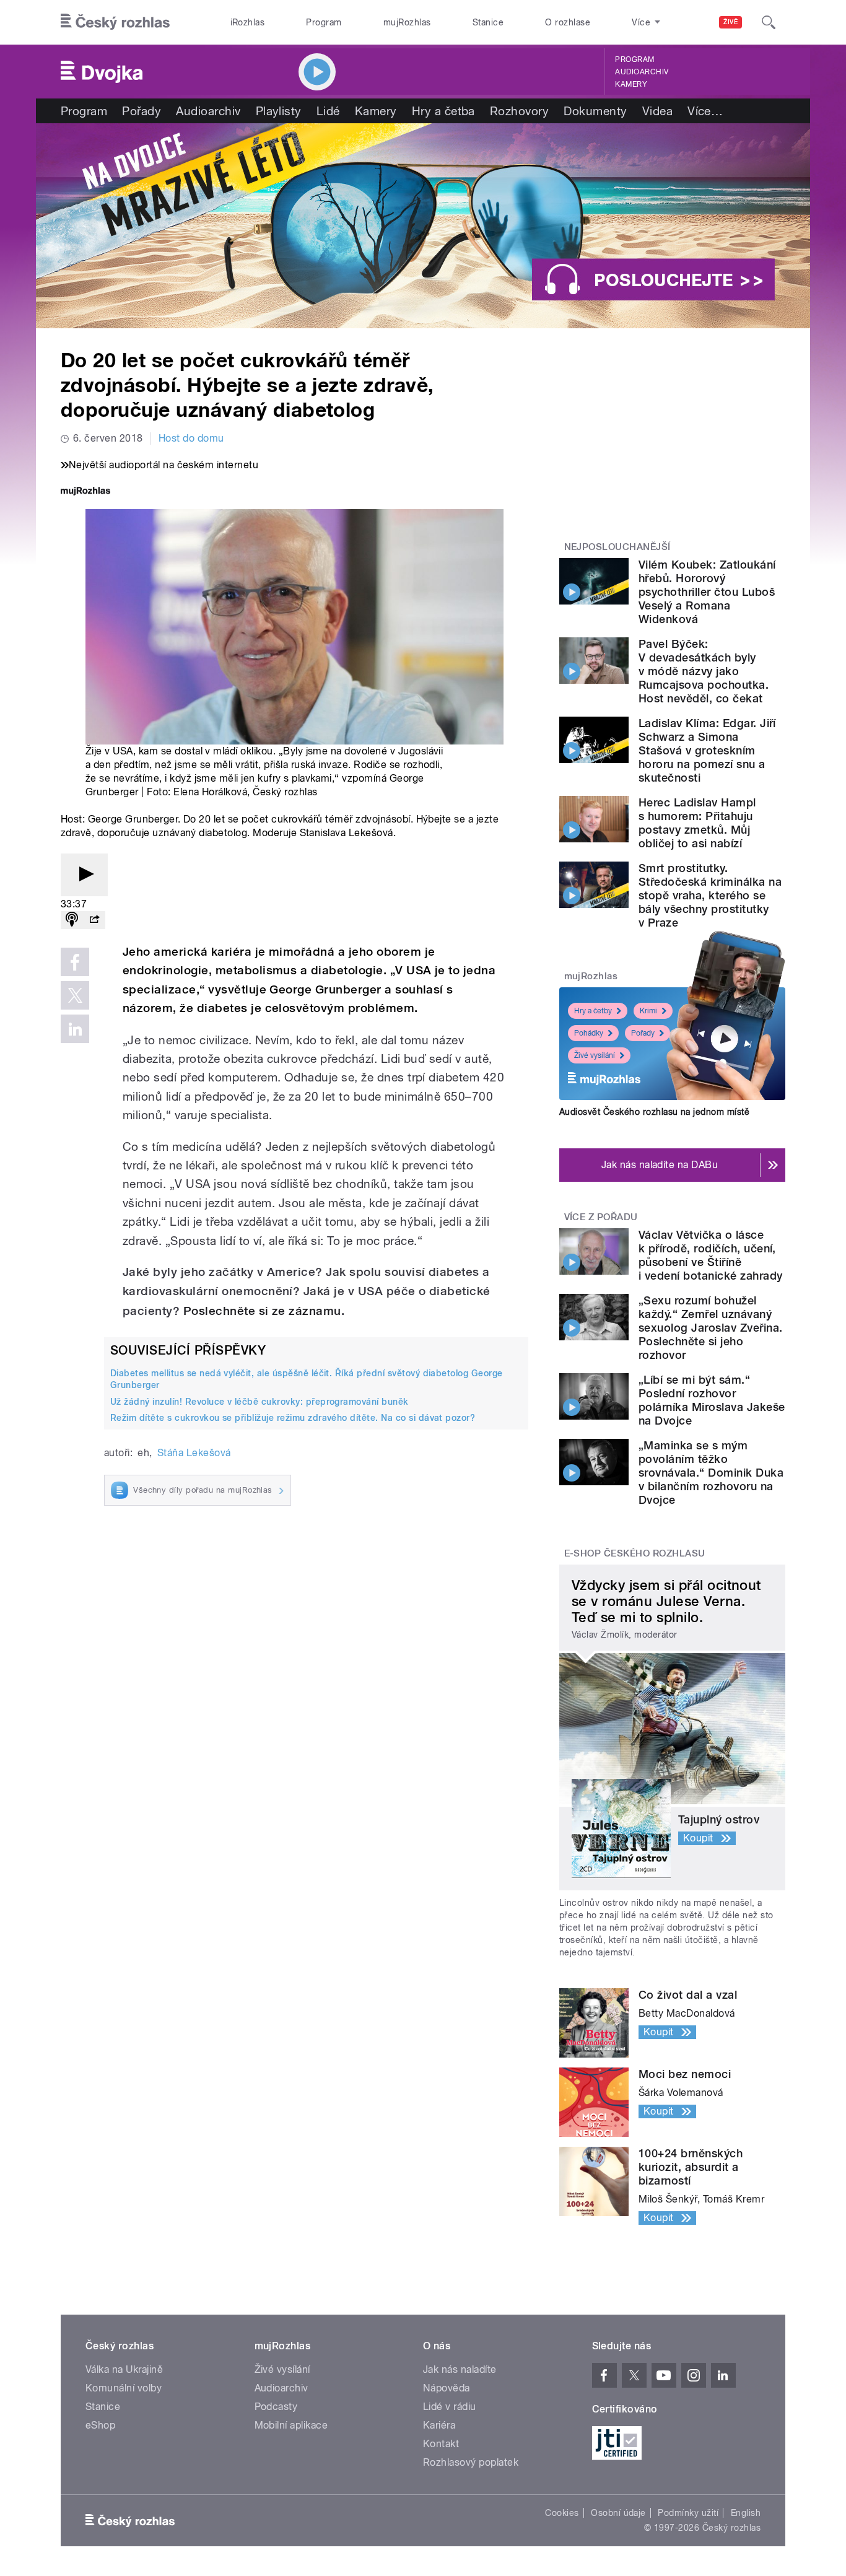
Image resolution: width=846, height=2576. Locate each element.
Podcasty (276, 2407)
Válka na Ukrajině (124, 2369)
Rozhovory (519, 111)
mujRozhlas (407, 22)
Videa (657, 111)
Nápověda (447, 2388)
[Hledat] (769, 22)
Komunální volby (124, 2388)
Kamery (631, 84)
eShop (100, 2425)
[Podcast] (72, 920)
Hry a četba (443, 111)
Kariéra (439, 2425)
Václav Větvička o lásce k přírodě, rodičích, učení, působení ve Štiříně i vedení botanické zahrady (710, 1255)
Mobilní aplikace (291, 2425)
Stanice (488, 22)
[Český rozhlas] (115, 22)
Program (324, 22)
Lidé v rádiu (450, 2407)
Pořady (142, 111)
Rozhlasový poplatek (471, 2462)
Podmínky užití (688, 2513)
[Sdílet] (94, 920)
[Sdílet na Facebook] (75, 962)
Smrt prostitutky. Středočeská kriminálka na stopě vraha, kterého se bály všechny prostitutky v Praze (710, 895)
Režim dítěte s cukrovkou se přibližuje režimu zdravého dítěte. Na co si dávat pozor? (293, 1418)
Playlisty (279, 111)
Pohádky (589, 1033)
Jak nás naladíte (460, 2369)
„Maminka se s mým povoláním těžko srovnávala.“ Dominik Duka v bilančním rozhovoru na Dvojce (711, 1473)
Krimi (648, 1011)
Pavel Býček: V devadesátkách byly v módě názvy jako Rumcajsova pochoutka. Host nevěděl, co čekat (704, 671)
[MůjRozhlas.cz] (85, 492)
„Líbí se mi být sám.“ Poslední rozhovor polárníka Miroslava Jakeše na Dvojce (712, 1400)
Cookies (562, 2513)
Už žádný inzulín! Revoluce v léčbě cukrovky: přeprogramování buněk (259, 1402)
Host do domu (191, 438)
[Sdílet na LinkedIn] (75, 1029)
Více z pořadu (601, 1217)
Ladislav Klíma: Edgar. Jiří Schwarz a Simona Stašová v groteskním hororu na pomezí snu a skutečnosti (707, 750)
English (746, 2513)
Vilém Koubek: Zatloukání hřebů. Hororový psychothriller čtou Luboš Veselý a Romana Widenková (707, 592)
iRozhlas (248, 22)
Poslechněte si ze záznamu (262, 1311)
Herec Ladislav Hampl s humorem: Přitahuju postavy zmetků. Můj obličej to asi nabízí (697, 823)
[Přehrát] (84, 875)
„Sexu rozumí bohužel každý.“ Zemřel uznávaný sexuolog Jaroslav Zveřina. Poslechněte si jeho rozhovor (710, 1328)
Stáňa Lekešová (194, 1453)
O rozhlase (568, 22)
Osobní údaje (618, 2513)
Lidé (328, 111)
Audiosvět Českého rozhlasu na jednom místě (654, 1112)
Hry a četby (593, 1011)
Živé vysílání (595, 1055)
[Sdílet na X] (75, 995)
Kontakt (441, 2444)
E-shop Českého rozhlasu (635, 1553)
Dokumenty (595, 111)
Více (705, 111)
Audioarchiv (642, 72)
